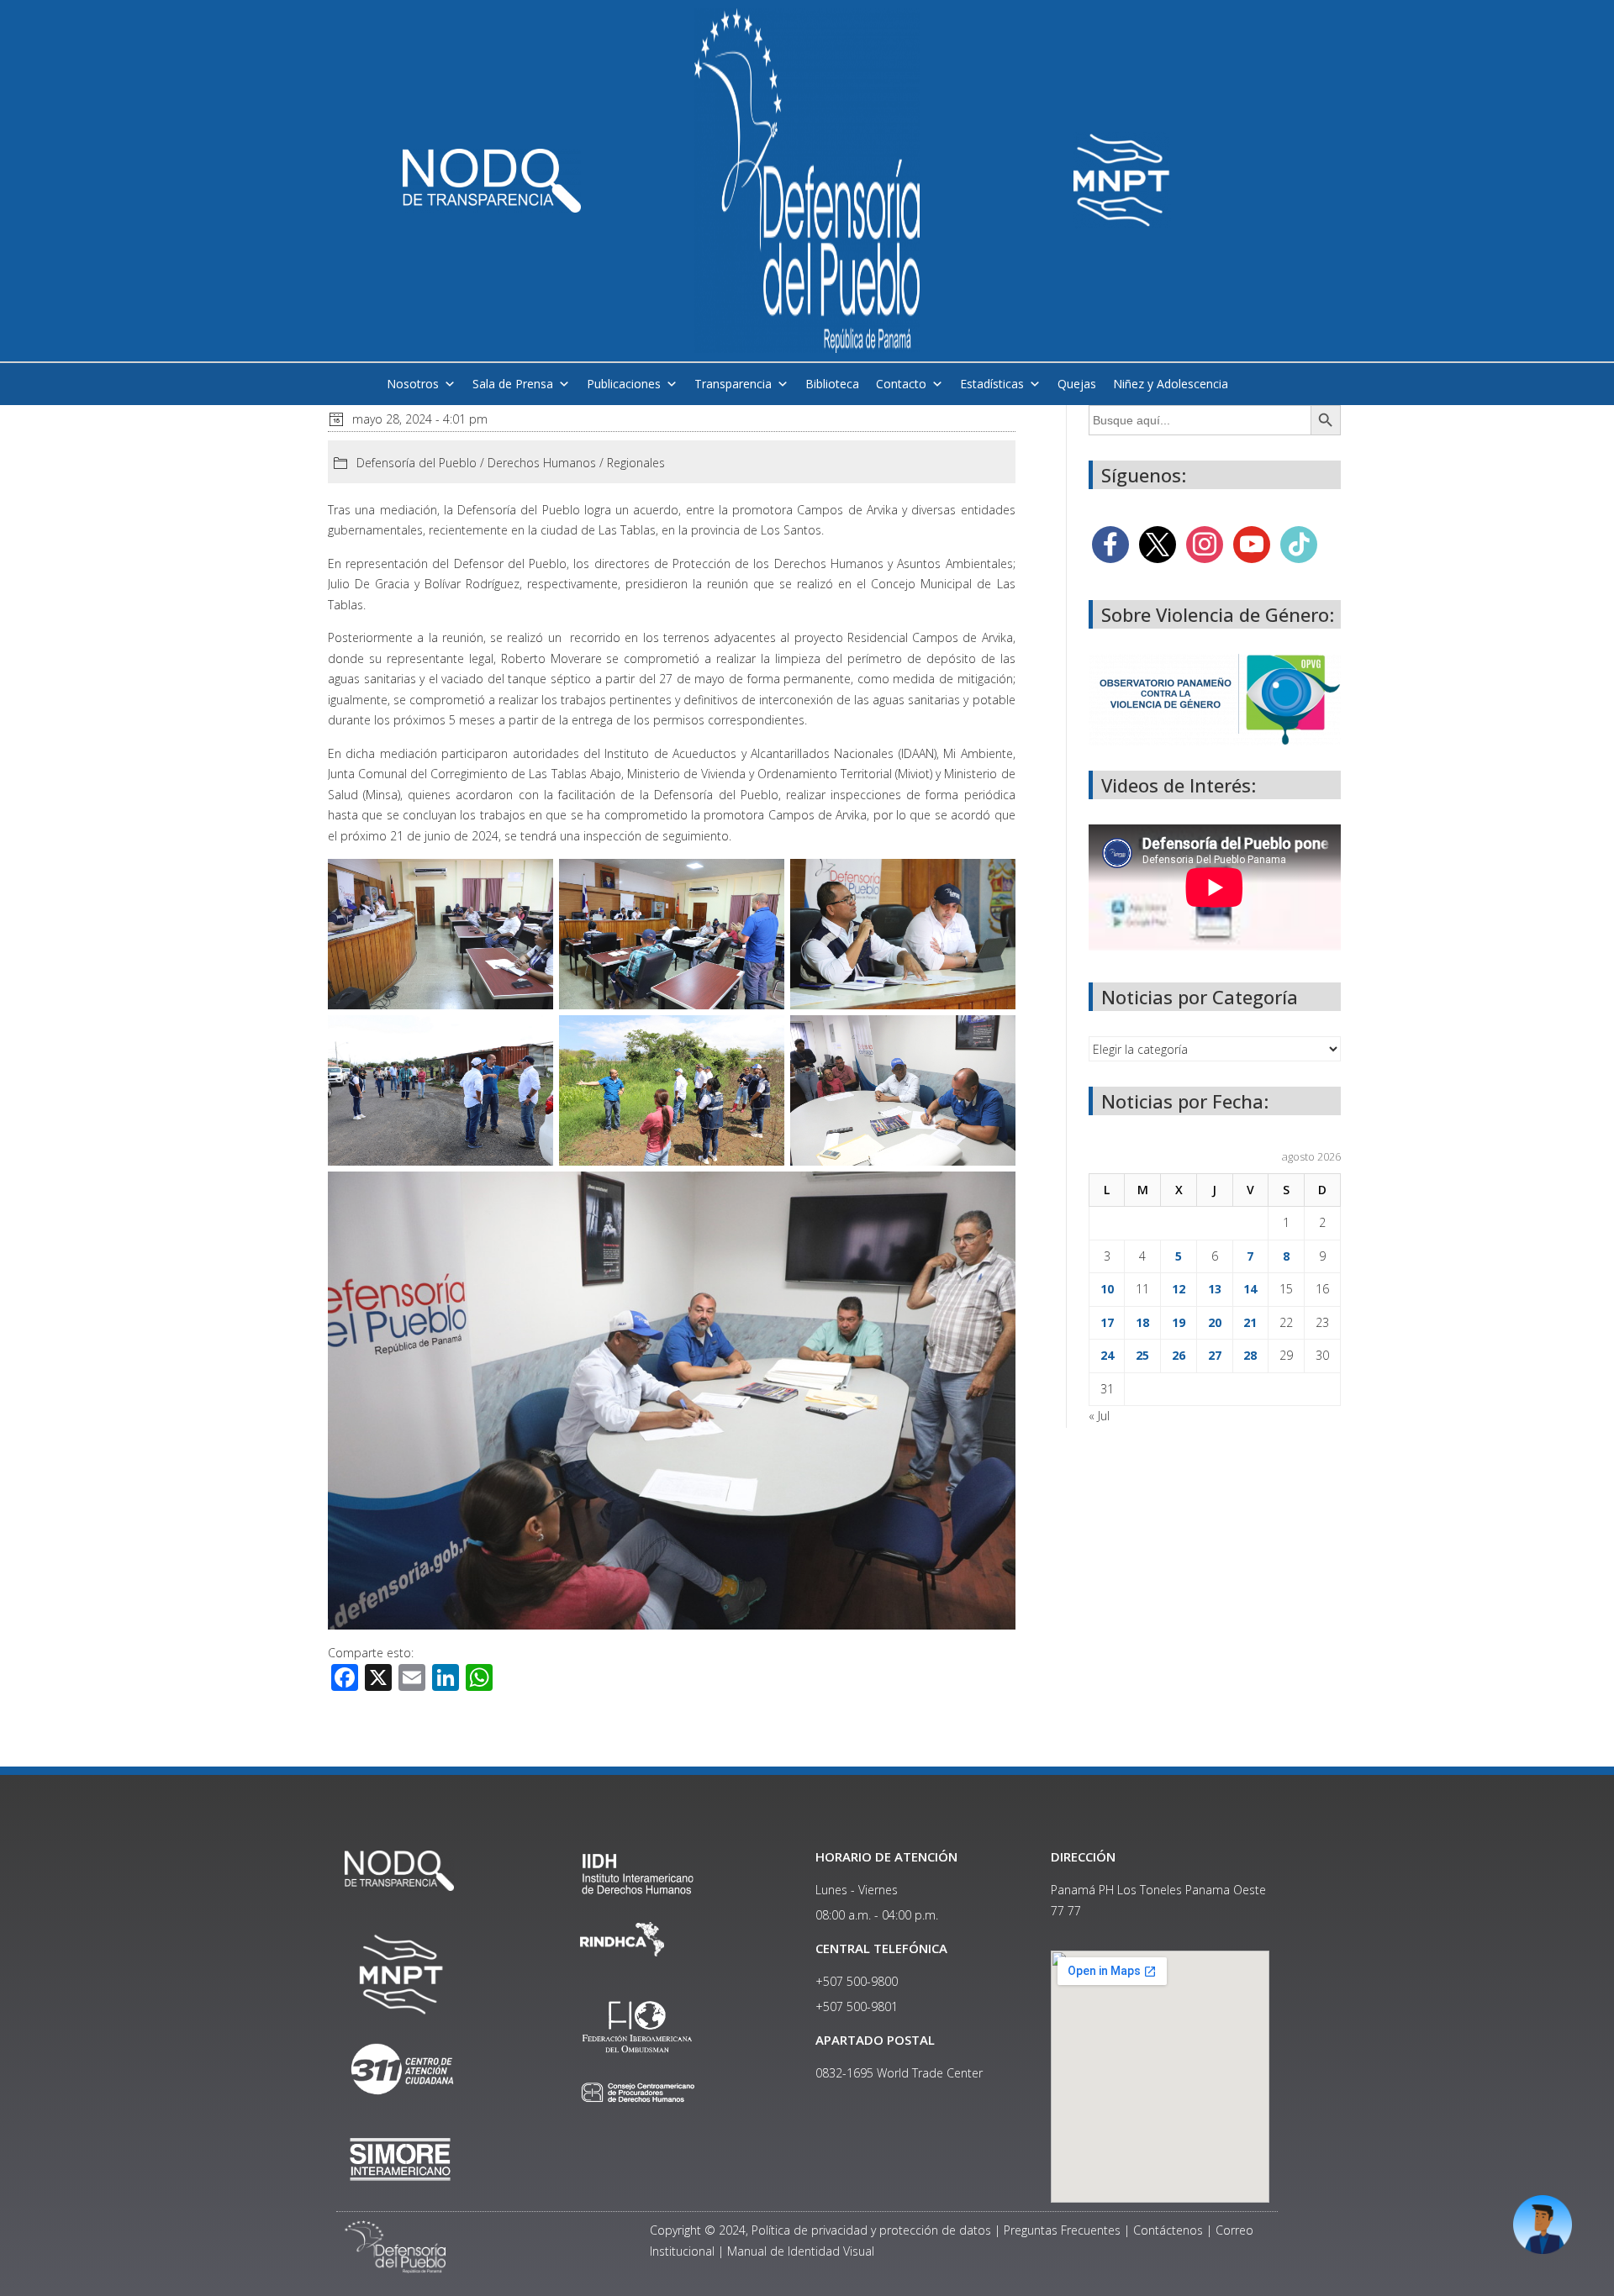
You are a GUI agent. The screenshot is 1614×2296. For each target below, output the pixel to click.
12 (1179, 1289)
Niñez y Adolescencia (1171, 384)
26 (1179, 1355)
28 (1250, 1355)
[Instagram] (1205, 543)
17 (1107, 1322)
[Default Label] (1252, 543)
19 (1179, 1322)
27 (1215, 1355)
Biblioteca (832, 384)
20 (1215, 1322)
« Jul (1099, 1416)
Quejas (1077, 384)
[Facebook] (1110, 543)
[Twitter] (1158, 543)
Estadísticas (992, 384)
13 (1215, 1289)
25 (1142, 1355)
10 (1107, 1289)
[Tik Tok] (1299, 543)
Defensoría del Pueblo (417, 463)
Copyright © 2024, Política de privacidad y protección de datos (820, 2230)
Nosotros (413, 384)
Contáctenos (1168, 2230)
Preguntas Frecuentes (1062, 2230)
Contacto (901, 384)
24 (1107, 1355)
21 (1250, 1322)
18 (1142, 1322)
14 (1250, 1289)
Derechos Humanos (542, 463)
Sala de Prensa (513, 384)
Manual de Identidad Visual (801, 2251)
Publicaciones (624, 384)
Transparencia (733, 384)
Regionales (636, 463)
